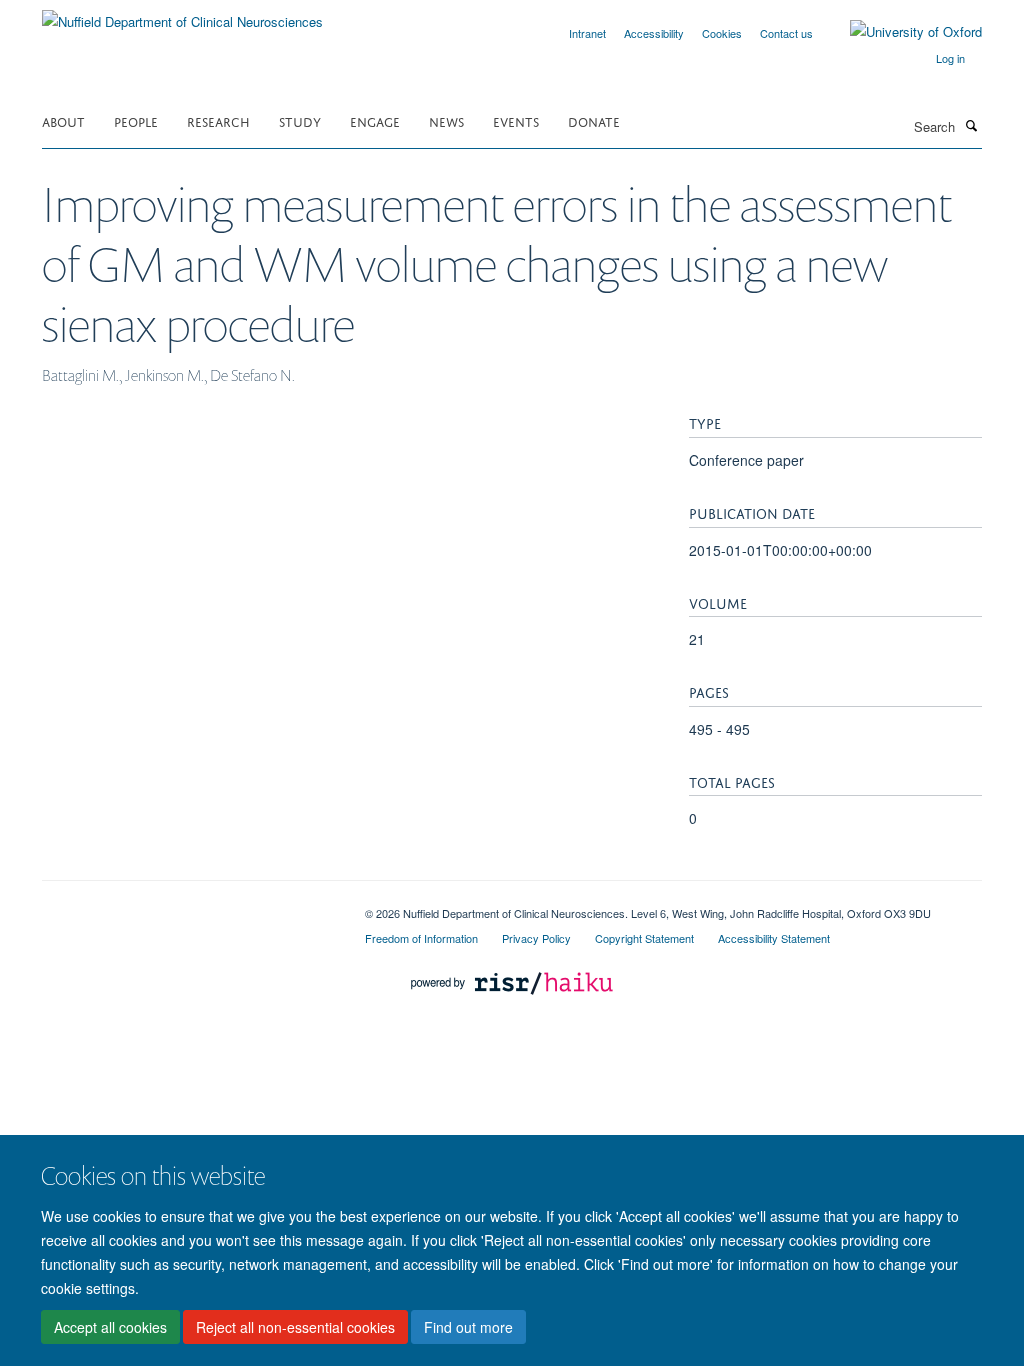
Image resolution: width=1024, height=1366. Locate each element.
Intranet (587, 33)
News (446, 120)
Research (218, 120)
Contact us (786, 33)
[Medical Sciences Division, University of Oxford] (188, 906)
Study (300, 120)
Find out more (468, 1327)
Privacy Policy (536, 938)
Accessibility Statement (774, 938)
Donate (594, 120)
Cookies (722, 33)
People (136, 120)
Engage (375, 120)
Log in (950, 58)
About (63, 120)
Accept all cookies (110, 1327)
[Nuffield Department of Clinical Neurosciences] (182, 14)
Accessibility (654, 33)
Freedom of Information (421, 938)
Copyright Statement (644, 938)
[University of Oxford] (901, 32)
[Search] (971, 125)
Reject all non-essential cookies (295, 1327)
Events (516, 120)
